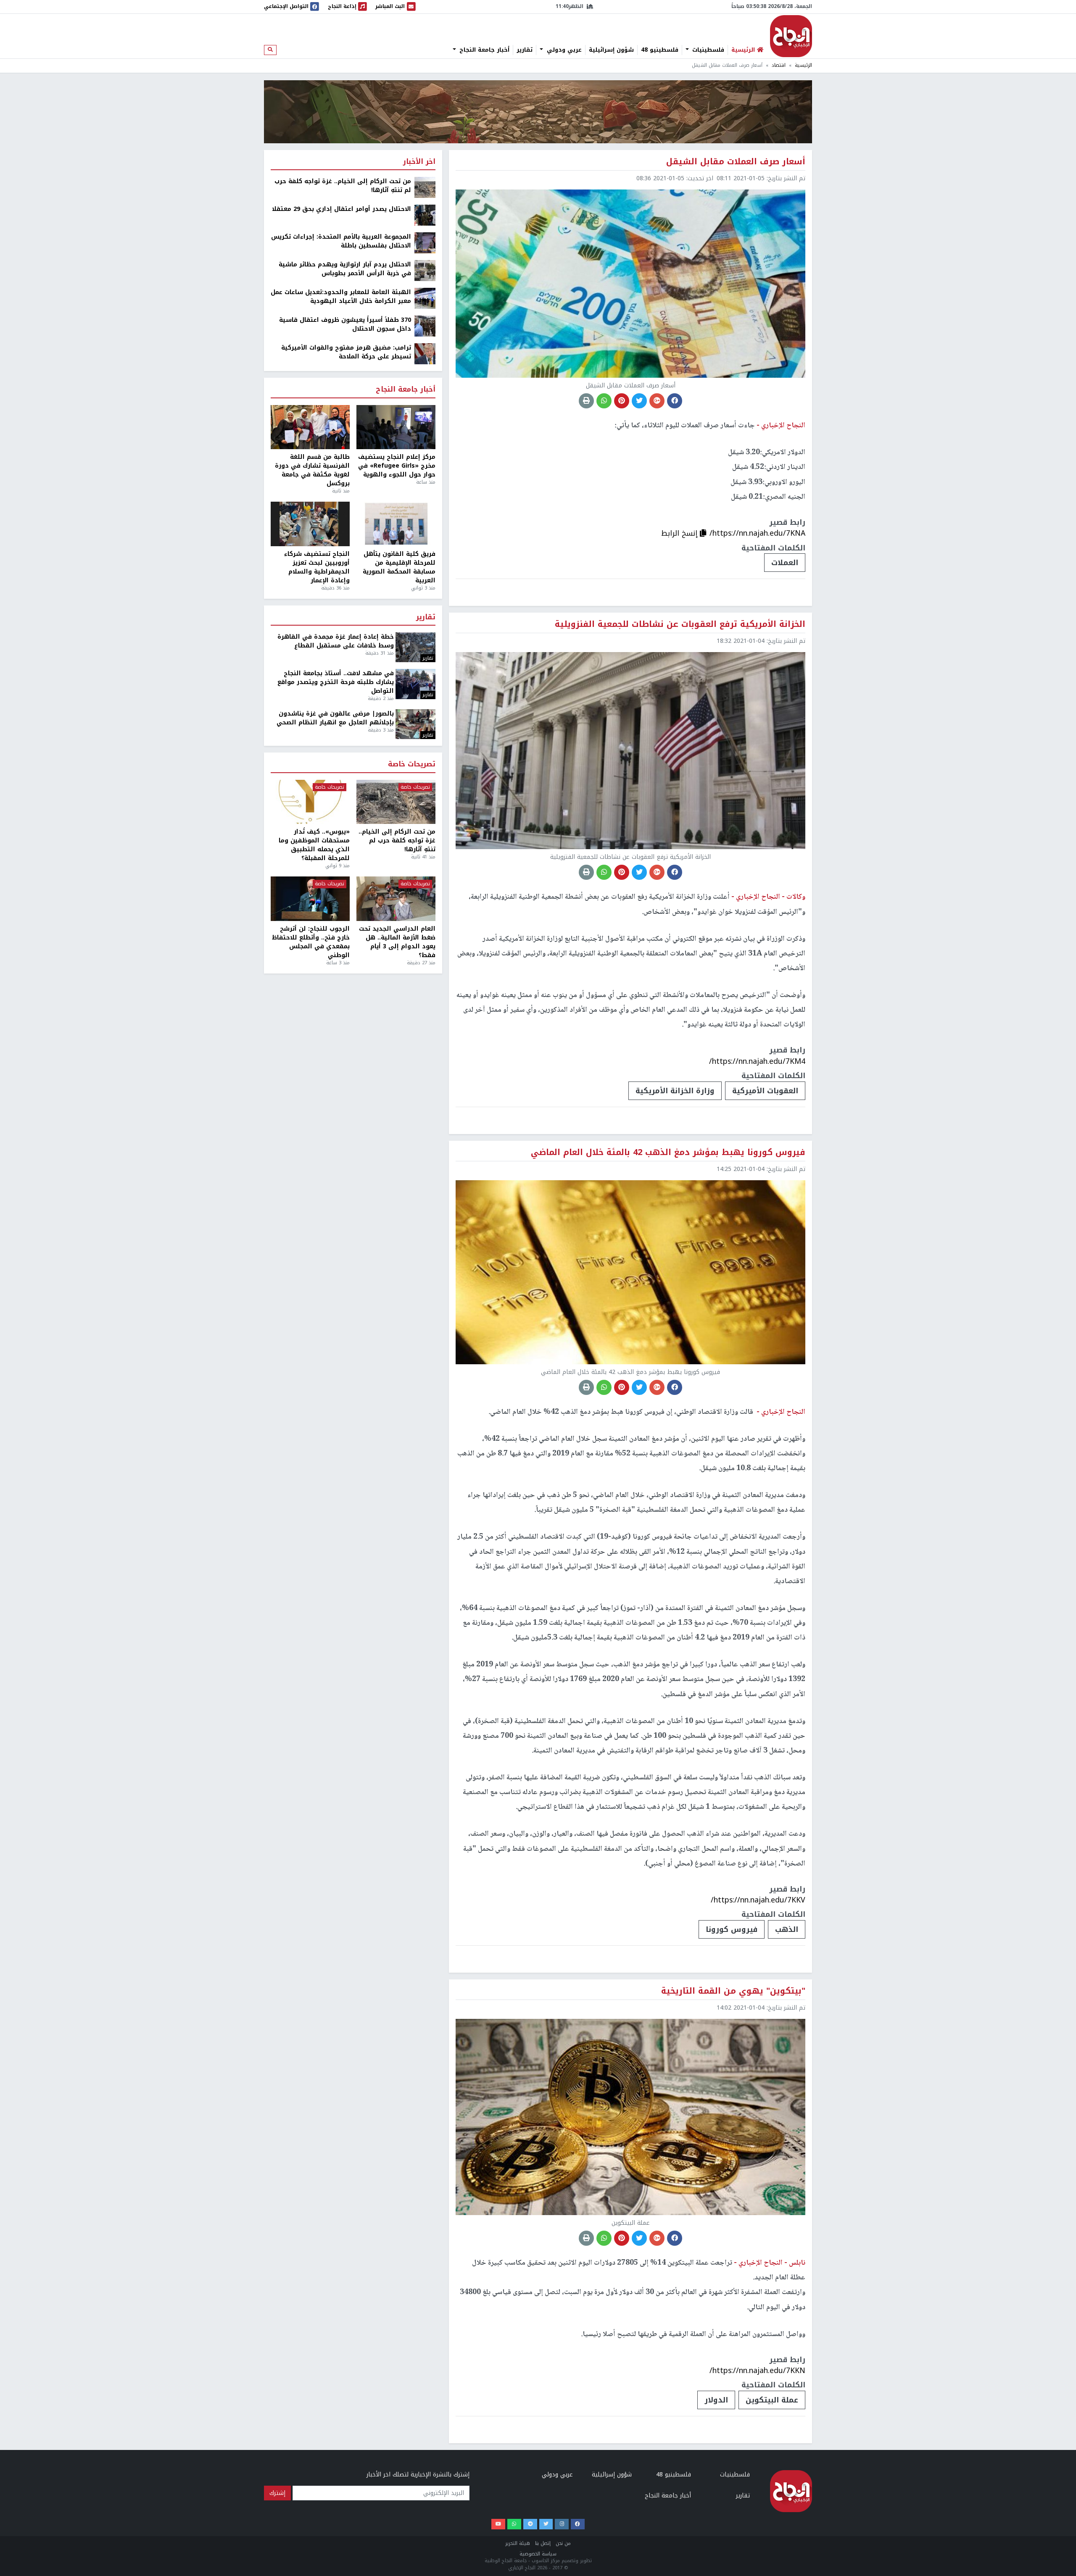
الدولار (716, 2400)
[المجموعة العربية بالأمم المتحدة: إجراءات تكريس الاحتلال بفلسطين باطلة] (425, 243)
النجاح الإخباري (791, 36)
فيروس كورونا (732, 1929)
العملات (785, 563)
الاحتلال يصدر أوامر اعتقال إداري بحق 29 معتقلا (342, 209)
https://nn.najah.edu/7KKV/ (758, 1900)
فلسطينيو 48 (660, 50)
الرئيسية (803, 65)
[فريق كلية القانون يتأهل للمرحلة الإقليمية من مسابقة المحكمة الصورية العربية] (396, 524)
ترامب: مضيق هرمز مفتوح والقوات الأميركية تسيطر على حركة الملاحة (346, 352)
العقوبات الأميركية (765, 1091)
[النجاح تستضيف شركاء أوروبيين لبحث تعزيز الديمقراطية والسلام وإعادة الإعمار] (310, 524)
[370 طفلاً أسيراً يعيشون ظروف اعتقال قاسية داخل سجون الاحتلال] (425, 326)
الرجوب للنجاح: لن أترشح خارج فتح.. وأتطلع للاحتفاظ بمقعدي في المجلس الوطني (311, 942)
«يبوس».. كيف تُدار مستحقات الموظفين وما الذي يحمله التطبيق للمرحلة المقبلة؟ (314, 845)
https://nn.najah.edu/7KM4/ (757, 1061)
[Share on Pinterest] (622, 401)
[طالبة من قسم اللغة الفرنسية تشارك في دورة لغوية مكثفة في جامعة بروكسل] (310, 427)
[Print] (586, 401)
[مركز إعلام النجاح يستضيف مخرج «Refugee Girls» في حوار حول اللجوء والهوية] (396, 427)
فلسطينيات (707, 50)
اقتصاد (779, 65)
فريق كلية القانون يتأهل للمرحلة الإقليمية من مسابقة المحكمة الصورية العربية (399, 567)
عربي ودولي (563, 50)
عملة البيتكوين (772, 2400)
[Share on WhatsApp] (604, 401)
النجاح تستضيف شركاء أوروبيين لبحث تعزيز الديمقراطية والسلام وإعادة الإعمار (317, 567)
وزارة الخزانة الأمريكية (675, 1091)
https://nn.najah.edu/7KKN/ (757, 2371)
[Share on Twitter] (639, 401)
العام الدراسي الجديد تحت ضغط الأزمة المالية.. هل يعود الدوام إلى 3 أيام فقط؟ (397, 942)
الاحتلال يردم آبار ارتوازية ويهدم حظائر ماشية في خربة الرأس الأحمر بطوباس (345, 269)
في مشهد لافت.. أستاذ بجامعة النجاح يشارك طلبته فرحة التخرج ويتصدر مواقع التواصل (336, 682)
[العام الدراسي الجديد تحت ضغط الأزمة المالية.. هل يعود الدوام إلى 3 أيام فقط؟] (396, 899)
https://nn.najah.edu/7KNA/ (757, 533)
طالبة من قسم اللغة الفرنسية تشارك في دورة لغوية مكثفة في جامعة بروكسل (312, 470)
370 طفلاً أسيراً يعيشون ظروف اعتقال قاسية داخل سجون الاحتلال (345, 324)
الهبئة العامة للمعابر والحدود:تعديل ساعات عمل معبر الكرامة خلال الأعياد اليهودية (341, 297)
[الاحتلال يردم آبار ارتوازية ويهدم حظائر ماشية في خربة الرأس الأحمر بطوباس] (425, 270)
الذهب (787, 1929)
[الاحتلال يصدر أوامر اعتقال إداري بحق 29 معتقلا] (425, 215)
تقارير (525, 50)
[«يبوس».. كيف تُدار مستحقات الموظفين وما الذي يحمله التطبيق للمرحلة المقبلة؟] (310, 802)
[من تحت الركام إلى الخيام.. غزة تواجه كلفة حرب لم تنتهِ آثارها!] (425, 187)
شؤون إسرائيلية (611, 50)
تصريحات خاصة (412, 764)
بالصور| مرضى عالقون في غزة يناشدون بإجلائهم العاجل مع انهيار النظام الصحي (335, 718)
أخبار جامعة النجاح (483, 50)
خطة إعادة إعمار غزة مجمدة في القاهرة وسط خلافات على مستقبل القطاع (336, 641)
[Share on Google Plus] (657, 401)
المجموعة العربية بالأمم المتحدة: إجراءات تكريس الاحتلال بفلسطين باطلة (341, 241)
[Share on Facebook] (675, 401)
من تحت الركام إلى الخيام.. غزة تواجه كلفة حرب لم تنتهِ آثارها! (343, 186)
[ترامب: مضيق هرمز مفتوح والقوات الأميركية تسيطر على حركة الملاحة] (425, 354)
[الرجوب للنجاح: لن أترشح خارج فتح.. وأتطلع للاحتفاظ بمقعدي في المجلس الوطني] (310, 899)
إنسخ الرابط (680, 533)
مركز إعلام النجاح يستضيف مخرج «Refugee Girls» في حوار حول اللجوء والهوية (397, 466)
